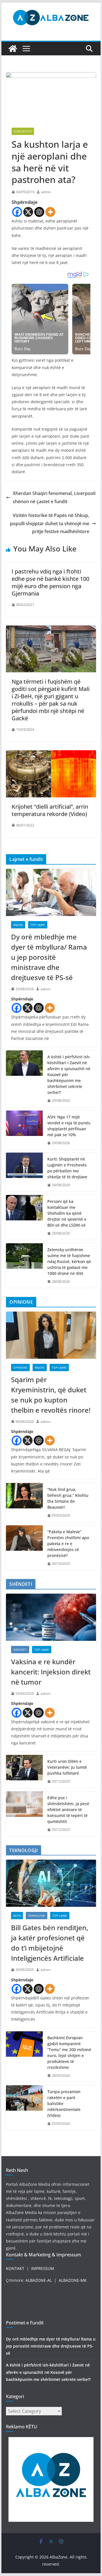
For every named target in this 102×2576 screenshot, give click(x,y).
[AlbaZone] (13, 49)
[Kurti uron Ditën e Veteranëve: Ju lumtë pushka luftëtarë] (24, 1771)
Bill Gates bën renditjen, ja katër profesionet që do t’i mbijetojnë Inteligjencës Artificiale (50, 1943)
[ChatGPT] (39, 212)
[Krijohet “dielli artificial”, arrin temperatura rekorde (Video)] (51, 754)
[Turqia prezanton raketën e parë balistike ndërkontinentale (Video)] (24, 2108)
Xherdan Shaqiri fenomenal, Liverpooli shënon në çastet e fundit (54, 497)
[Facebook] (17, 212)
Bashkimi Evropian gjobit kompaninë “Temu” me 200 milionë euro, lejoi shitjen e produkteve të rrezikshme (69, 2052)
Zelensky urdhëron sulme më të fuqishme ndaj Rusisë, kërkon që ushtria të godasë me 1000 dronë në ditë (69, 1261)
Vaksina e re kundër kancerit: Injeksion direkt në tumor (51, 1672)
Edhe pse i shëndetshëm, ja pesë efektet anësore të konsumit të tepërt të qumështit (68, 1810)
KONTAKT (15, 2268)
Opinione (20, 1367)
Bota (17, 1916)
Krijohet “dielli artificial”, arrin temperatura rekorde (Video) (50, 810)
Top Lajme (38, 925)
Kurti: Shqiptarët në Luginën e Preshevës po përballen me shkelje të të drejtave (67, 1168)
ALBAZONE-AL (39, 2280)
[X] (28, 212)
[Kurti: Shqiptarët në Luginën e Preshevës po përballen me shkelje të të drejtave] (24, 1172)
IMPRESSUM (43, 2268)
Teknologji (37, 1916)
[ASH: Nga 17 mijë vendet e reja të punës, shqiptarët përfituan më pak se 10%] (24, 1130)
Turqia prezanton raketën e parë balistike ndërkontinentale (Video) (64, 2103)
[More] (50, 212)
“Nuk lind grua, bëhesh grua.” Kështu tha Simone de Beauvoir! (68, 1498)
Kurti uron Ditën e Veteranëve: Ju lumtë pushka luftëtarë (67, 1767)
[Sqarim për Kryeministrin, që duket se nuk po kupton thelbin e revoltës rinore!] (51, 1335)
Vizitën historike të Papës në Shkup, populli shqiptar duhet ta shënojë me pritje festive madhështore (50, 524)
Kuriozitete (23, 131)
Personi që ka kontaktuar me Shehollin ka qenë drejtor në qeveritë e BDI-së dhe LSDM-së (67, 1213)
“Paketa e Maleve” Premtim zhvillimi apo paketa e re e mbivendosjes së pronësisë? (68, 1544)
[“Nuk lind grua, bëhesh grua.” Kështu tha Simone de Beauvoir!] (24, 1502)
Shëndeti (20, 1650)
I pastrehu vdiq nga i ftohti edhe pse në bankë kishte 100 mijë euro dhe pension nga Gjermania (50, 582)
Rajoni (18, 925)
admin (46, 192)
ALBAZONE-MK (73, 2280)
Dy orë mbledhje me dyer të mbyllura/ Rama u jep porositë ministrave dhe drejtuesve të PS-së (49, 957)
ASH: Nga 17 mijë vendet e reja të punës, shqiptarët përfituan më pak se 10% (69, 1126)
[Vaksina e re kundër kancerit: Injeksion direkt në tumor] (51, 1617)
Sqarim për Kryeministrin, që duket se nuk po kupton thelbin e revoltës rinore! (51, 1395)
